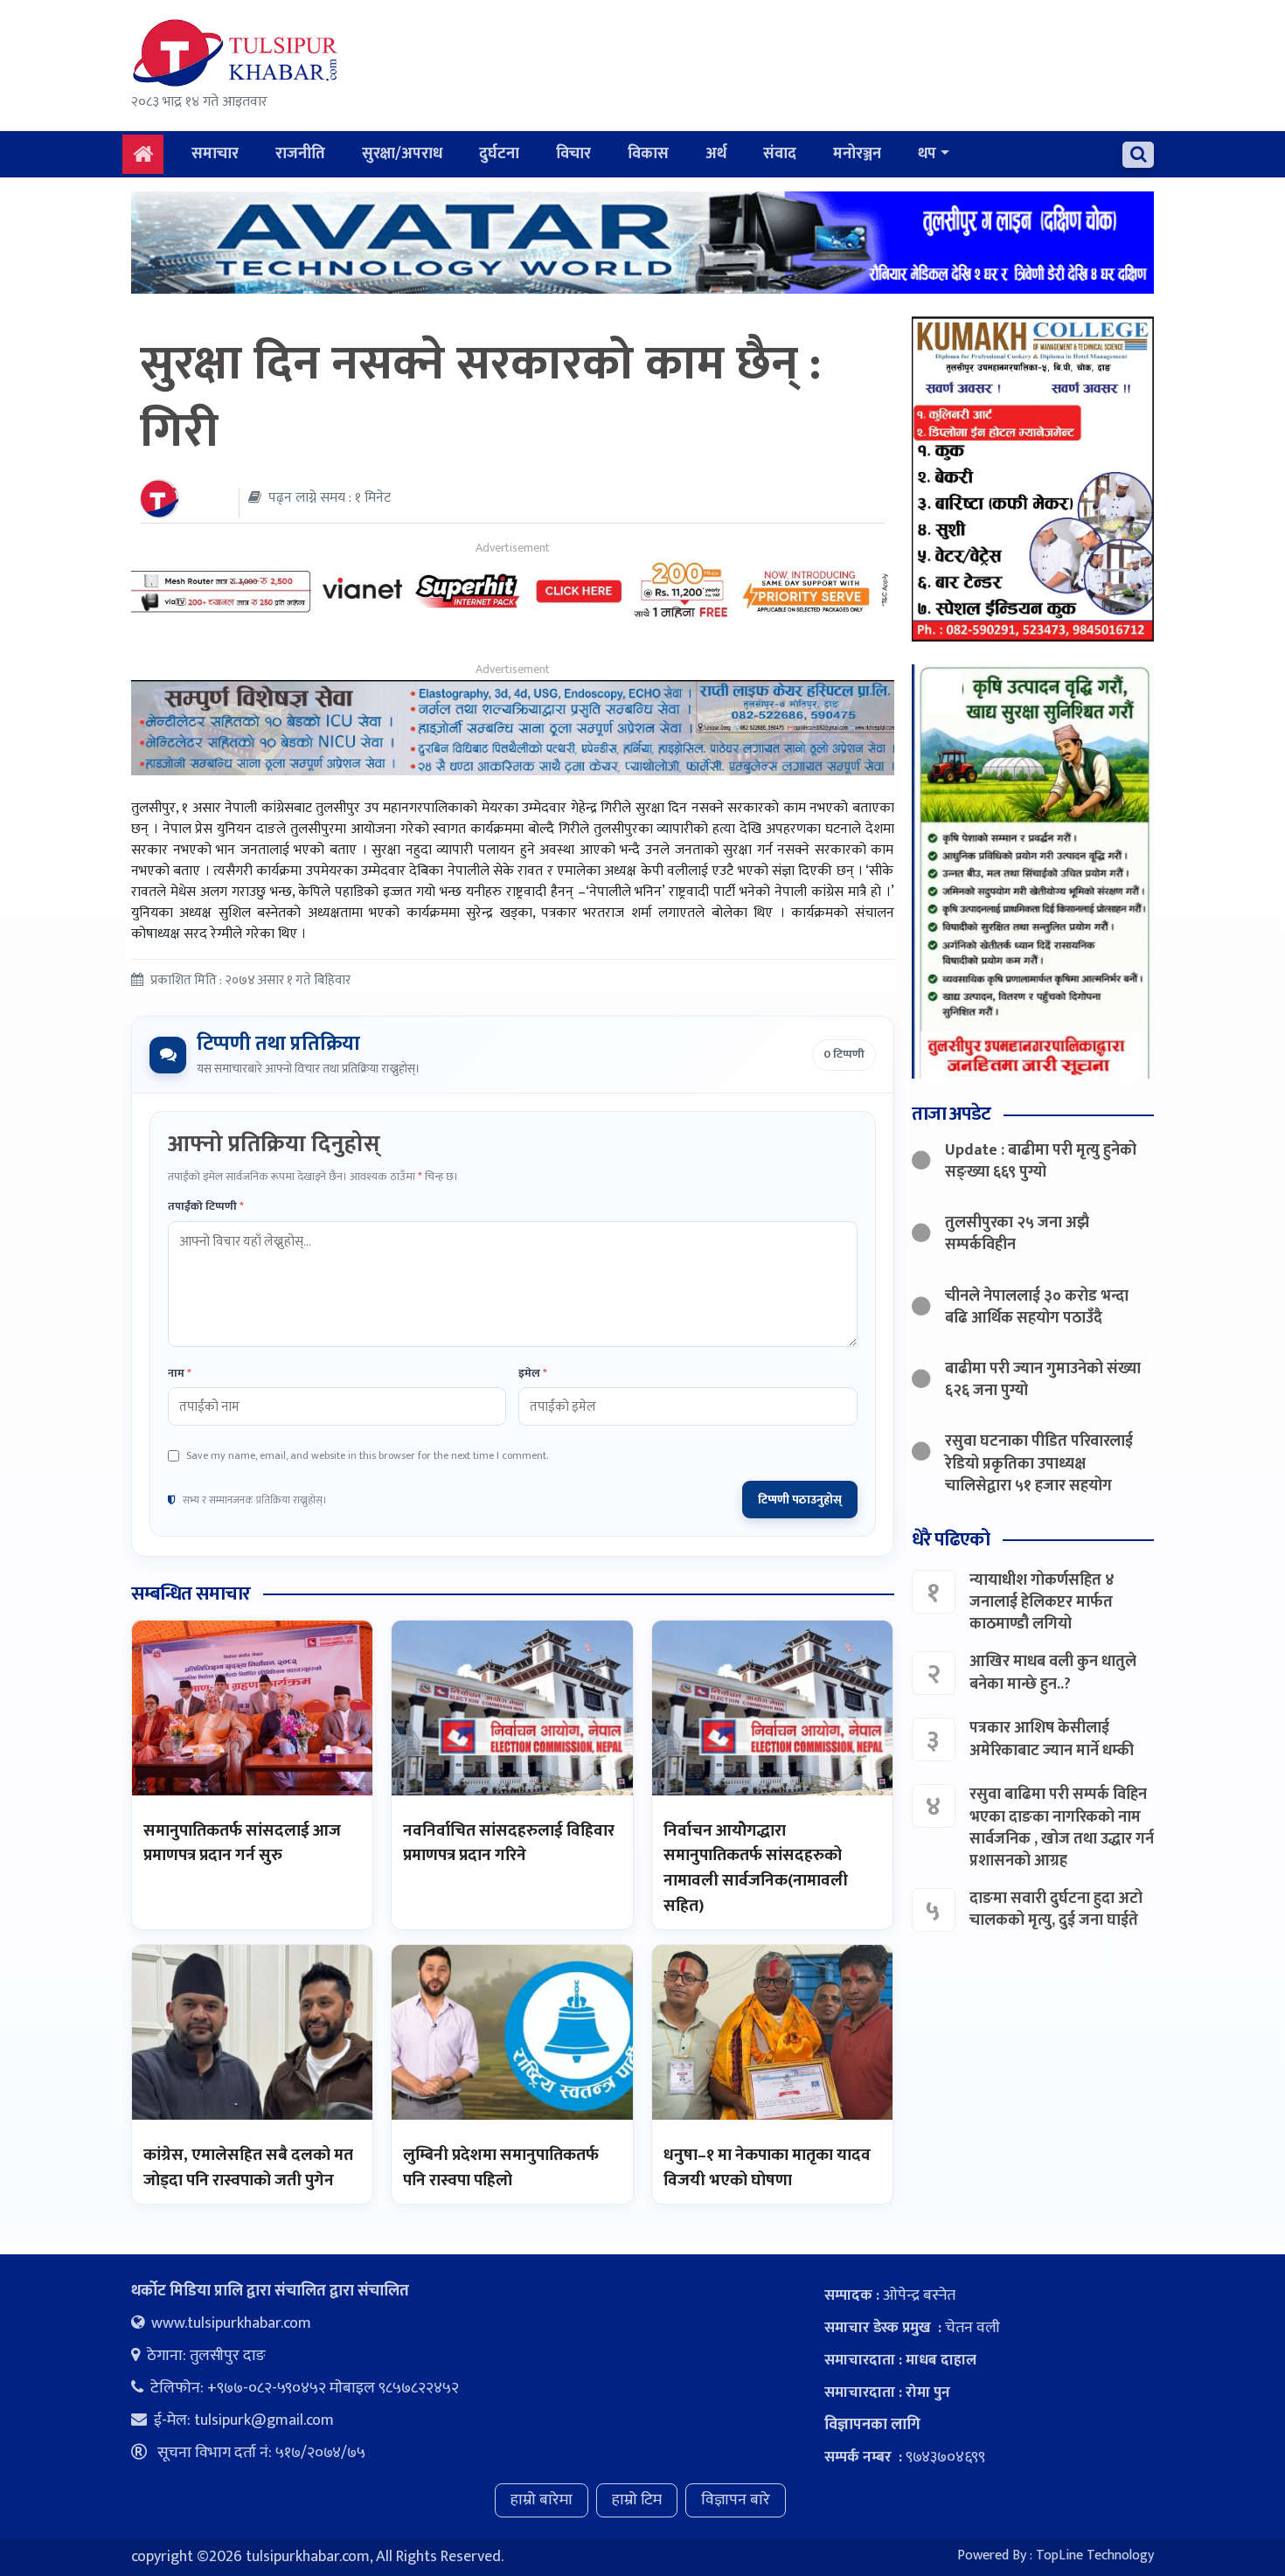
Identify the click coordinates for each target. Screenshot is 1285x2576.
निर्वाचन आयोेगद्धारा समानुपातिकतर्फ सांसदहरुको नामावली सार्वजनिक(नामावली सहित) (756, 1868)
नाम (180, 1374)
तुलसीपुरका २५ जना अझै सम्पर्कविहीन (1017, 1234)
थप (927, 154)
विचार (573, 154)
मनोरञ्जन (857, 154)
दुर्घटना (499, 154)
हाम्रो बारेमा (542, 2500)
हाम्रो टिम (637, 2500)
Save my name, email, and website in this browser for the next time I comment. (367, 1455)
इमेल (533, 1374)
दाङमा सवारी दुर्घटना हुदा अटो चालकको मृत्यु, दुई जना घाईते (1056, 1909)
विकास (648, 154)
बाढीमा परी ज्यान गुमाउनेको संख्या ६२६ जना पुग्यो (1043, 1380)
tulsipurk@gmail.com (264, 2420)
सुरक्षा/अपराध (402, 154)
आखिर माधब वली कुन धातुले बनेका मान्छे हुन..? (1053, 1673)
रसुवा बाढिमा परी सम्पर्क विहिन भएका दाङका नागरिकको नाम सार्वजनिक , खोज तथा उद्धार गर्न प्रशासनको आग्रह (1062, 1828)
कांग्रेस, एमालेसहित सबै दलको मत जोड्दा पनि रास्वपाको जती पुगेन (248, 2168)
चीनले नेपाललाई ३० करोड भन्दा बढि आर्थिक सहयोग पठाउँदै (1037, 1307)
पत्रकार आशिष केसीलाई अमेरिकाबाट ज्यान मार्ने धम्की (1052, 1739)
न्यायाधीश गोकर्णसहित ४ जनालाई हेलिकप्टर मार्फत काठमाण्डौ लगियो (1042, 1602)
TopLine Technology (1095, 2555)
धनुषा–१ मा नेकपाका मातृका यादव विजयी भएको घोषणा (767, 2168)
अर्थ (716, 154)
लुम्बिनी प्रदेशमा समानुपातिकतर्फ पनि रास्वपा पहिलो (501, 2168)
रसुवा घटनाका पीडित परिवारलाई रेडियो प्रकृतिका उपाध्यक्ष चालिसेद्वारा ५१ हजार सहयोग (1039, 1463)
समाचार (215, 154)
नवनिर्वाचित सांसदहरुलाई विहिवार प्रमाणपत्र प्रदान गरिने (509, 1843)
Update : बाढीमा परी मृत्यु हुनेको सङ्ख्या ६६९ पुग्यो (1041, 1161)
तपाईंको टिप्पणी (206, 1207)
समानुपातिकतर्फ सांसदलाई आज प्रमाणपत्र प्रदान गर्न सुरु (242, 1843)
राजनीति (300, 154)
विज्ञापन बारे (736, 2500)
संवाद (780, 154)
